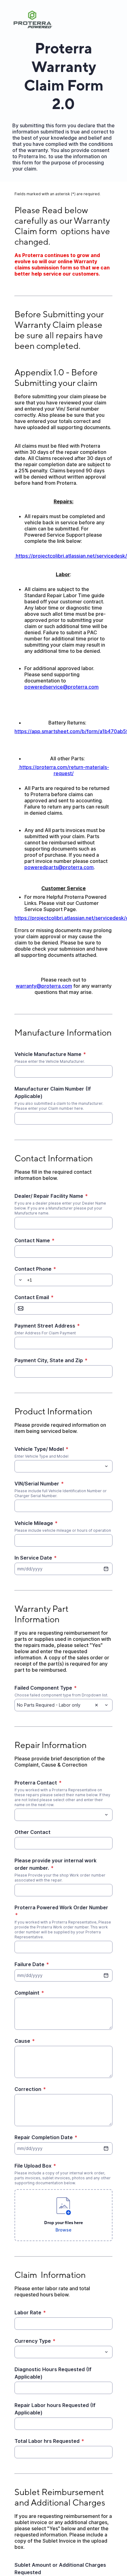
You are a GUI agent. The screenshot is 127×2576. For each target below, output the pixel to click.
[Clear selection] (96, 1705)
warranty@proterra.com (44, 986)
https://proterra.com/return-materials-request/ (64, 770)
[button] (19, 1280)
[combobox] (63, 1466)
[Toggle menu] (106, 1466)
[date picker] (106, 1569)
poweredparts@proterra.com (59, 867)
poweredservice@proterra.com (61, 687)
